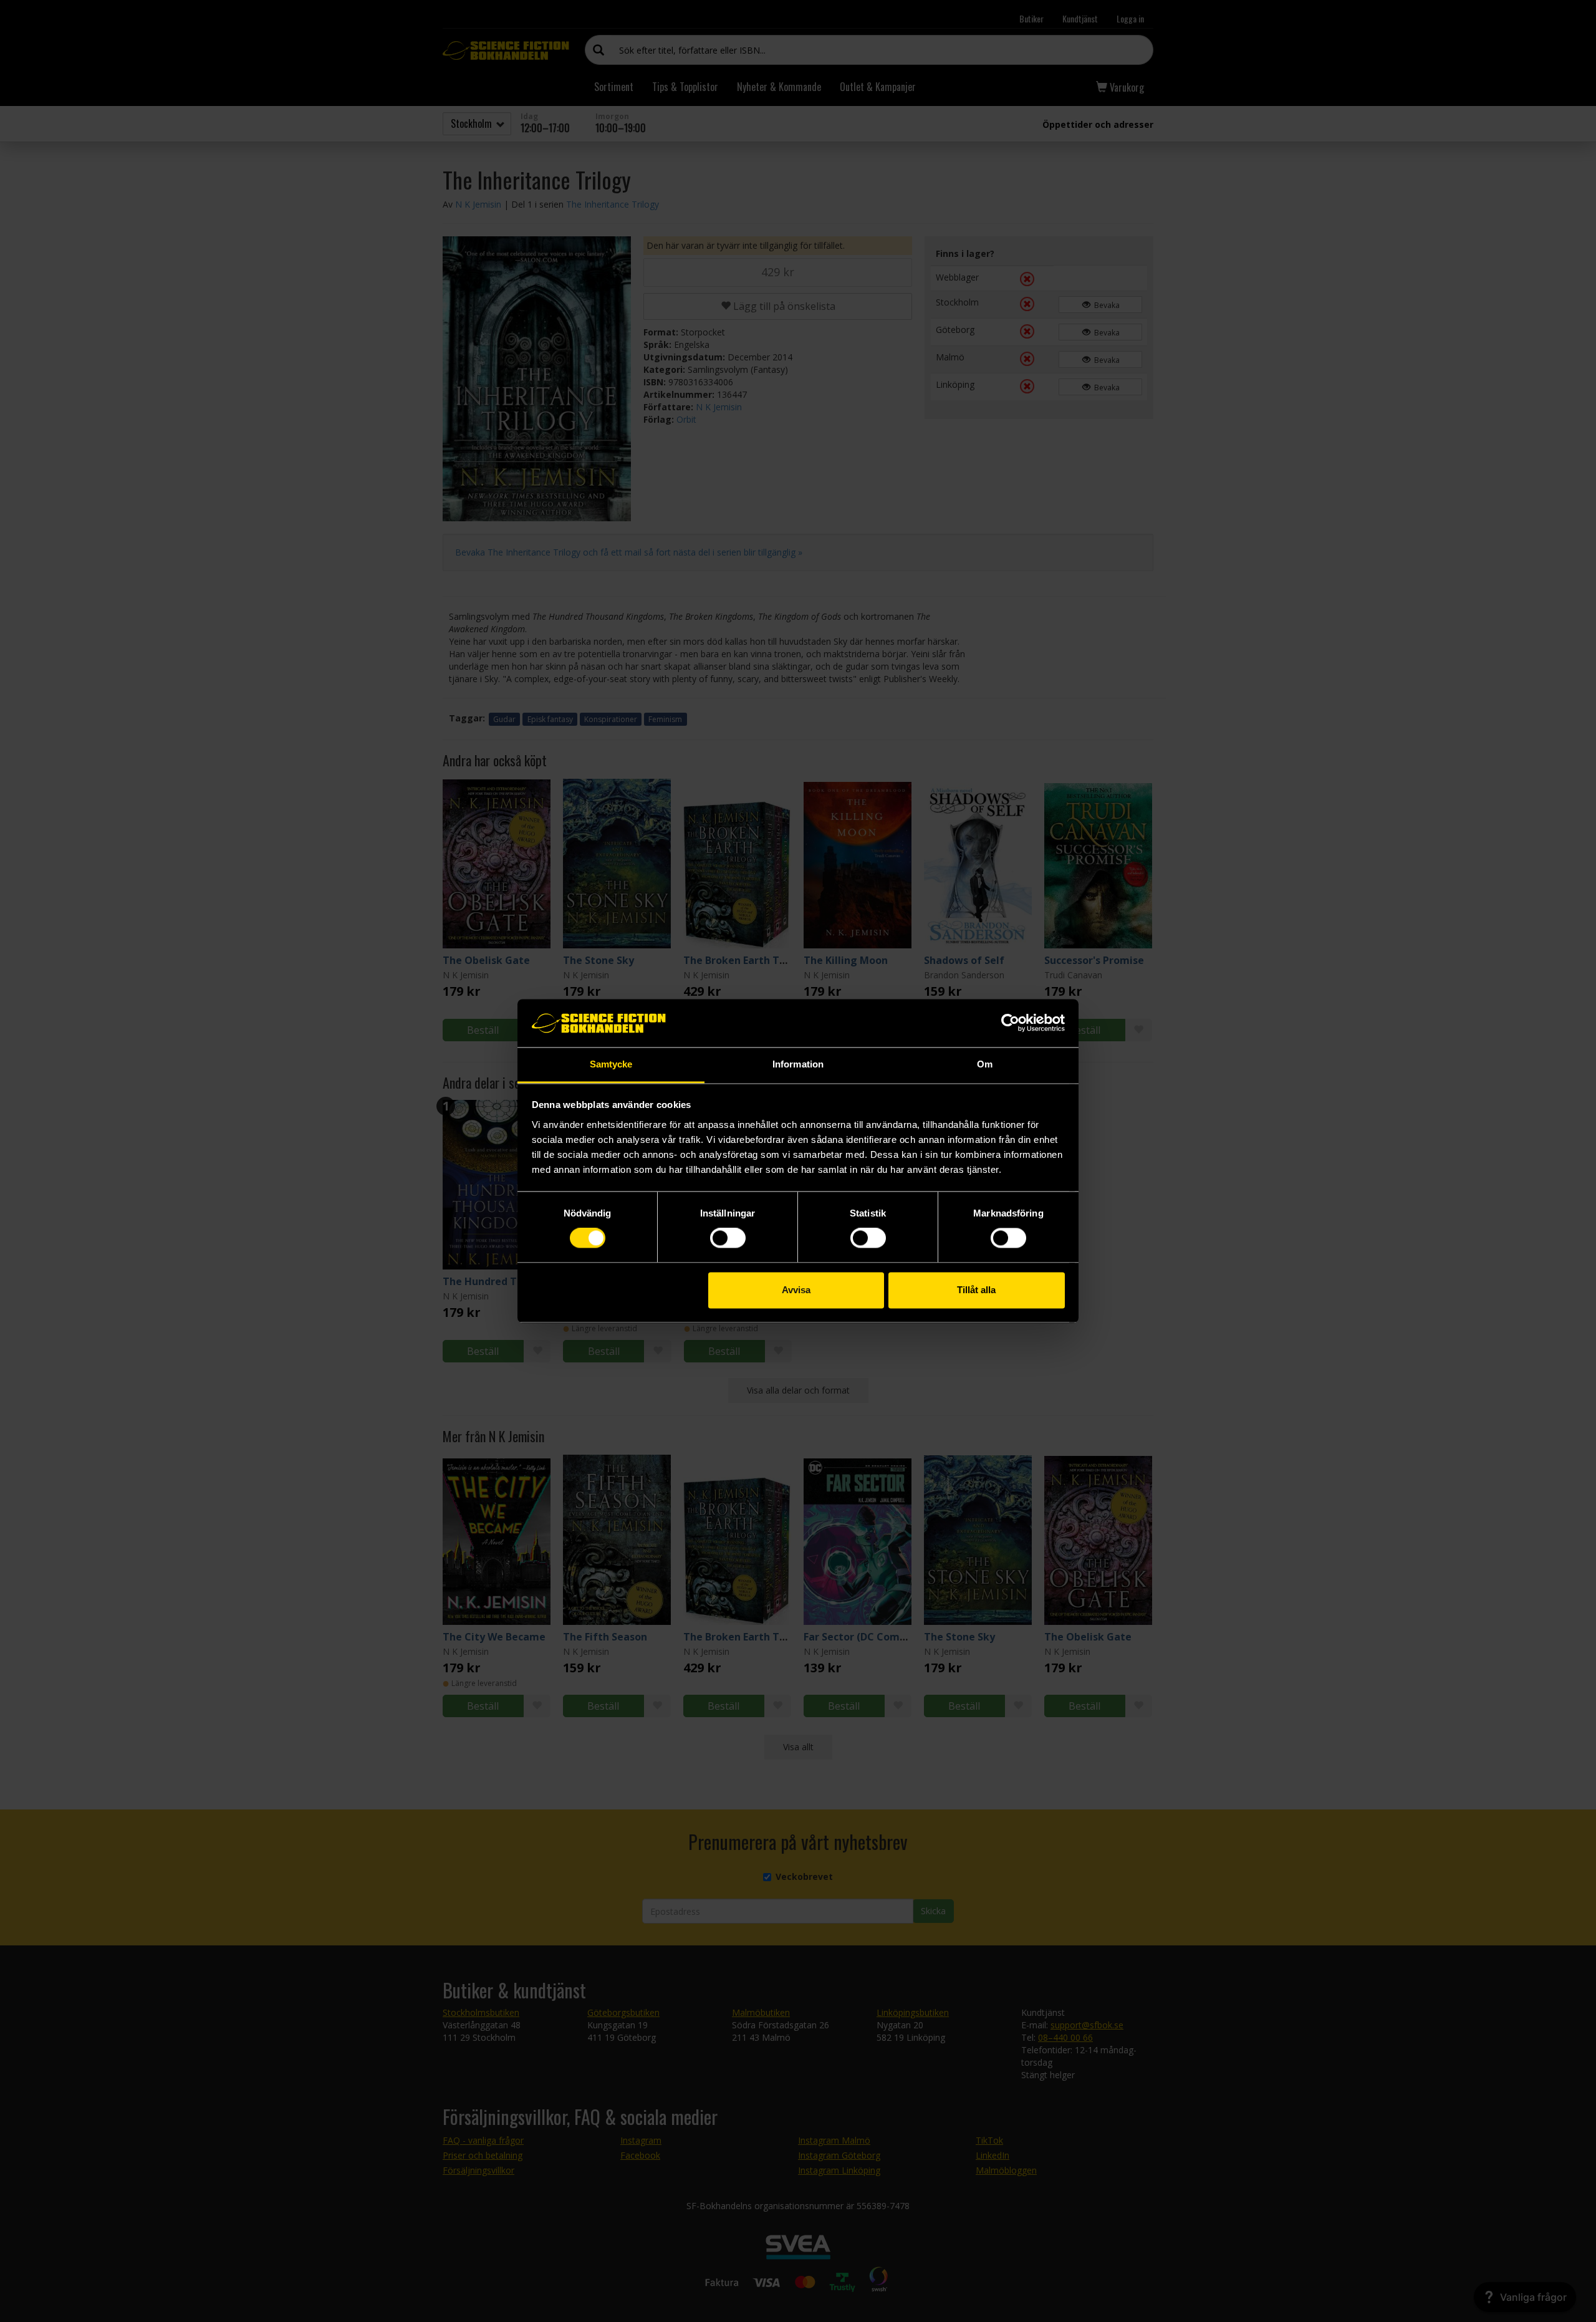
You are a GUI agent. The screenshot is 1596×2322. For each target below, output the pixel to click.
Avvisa (796, 1290)
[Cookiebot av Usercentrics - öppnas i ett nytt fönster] (1010, 1023)
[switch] (728, 1238)
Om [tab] (985, 1064)
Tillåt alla (976, 1290)
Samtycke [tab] (611, 1064)
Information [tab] (798, 1064)
